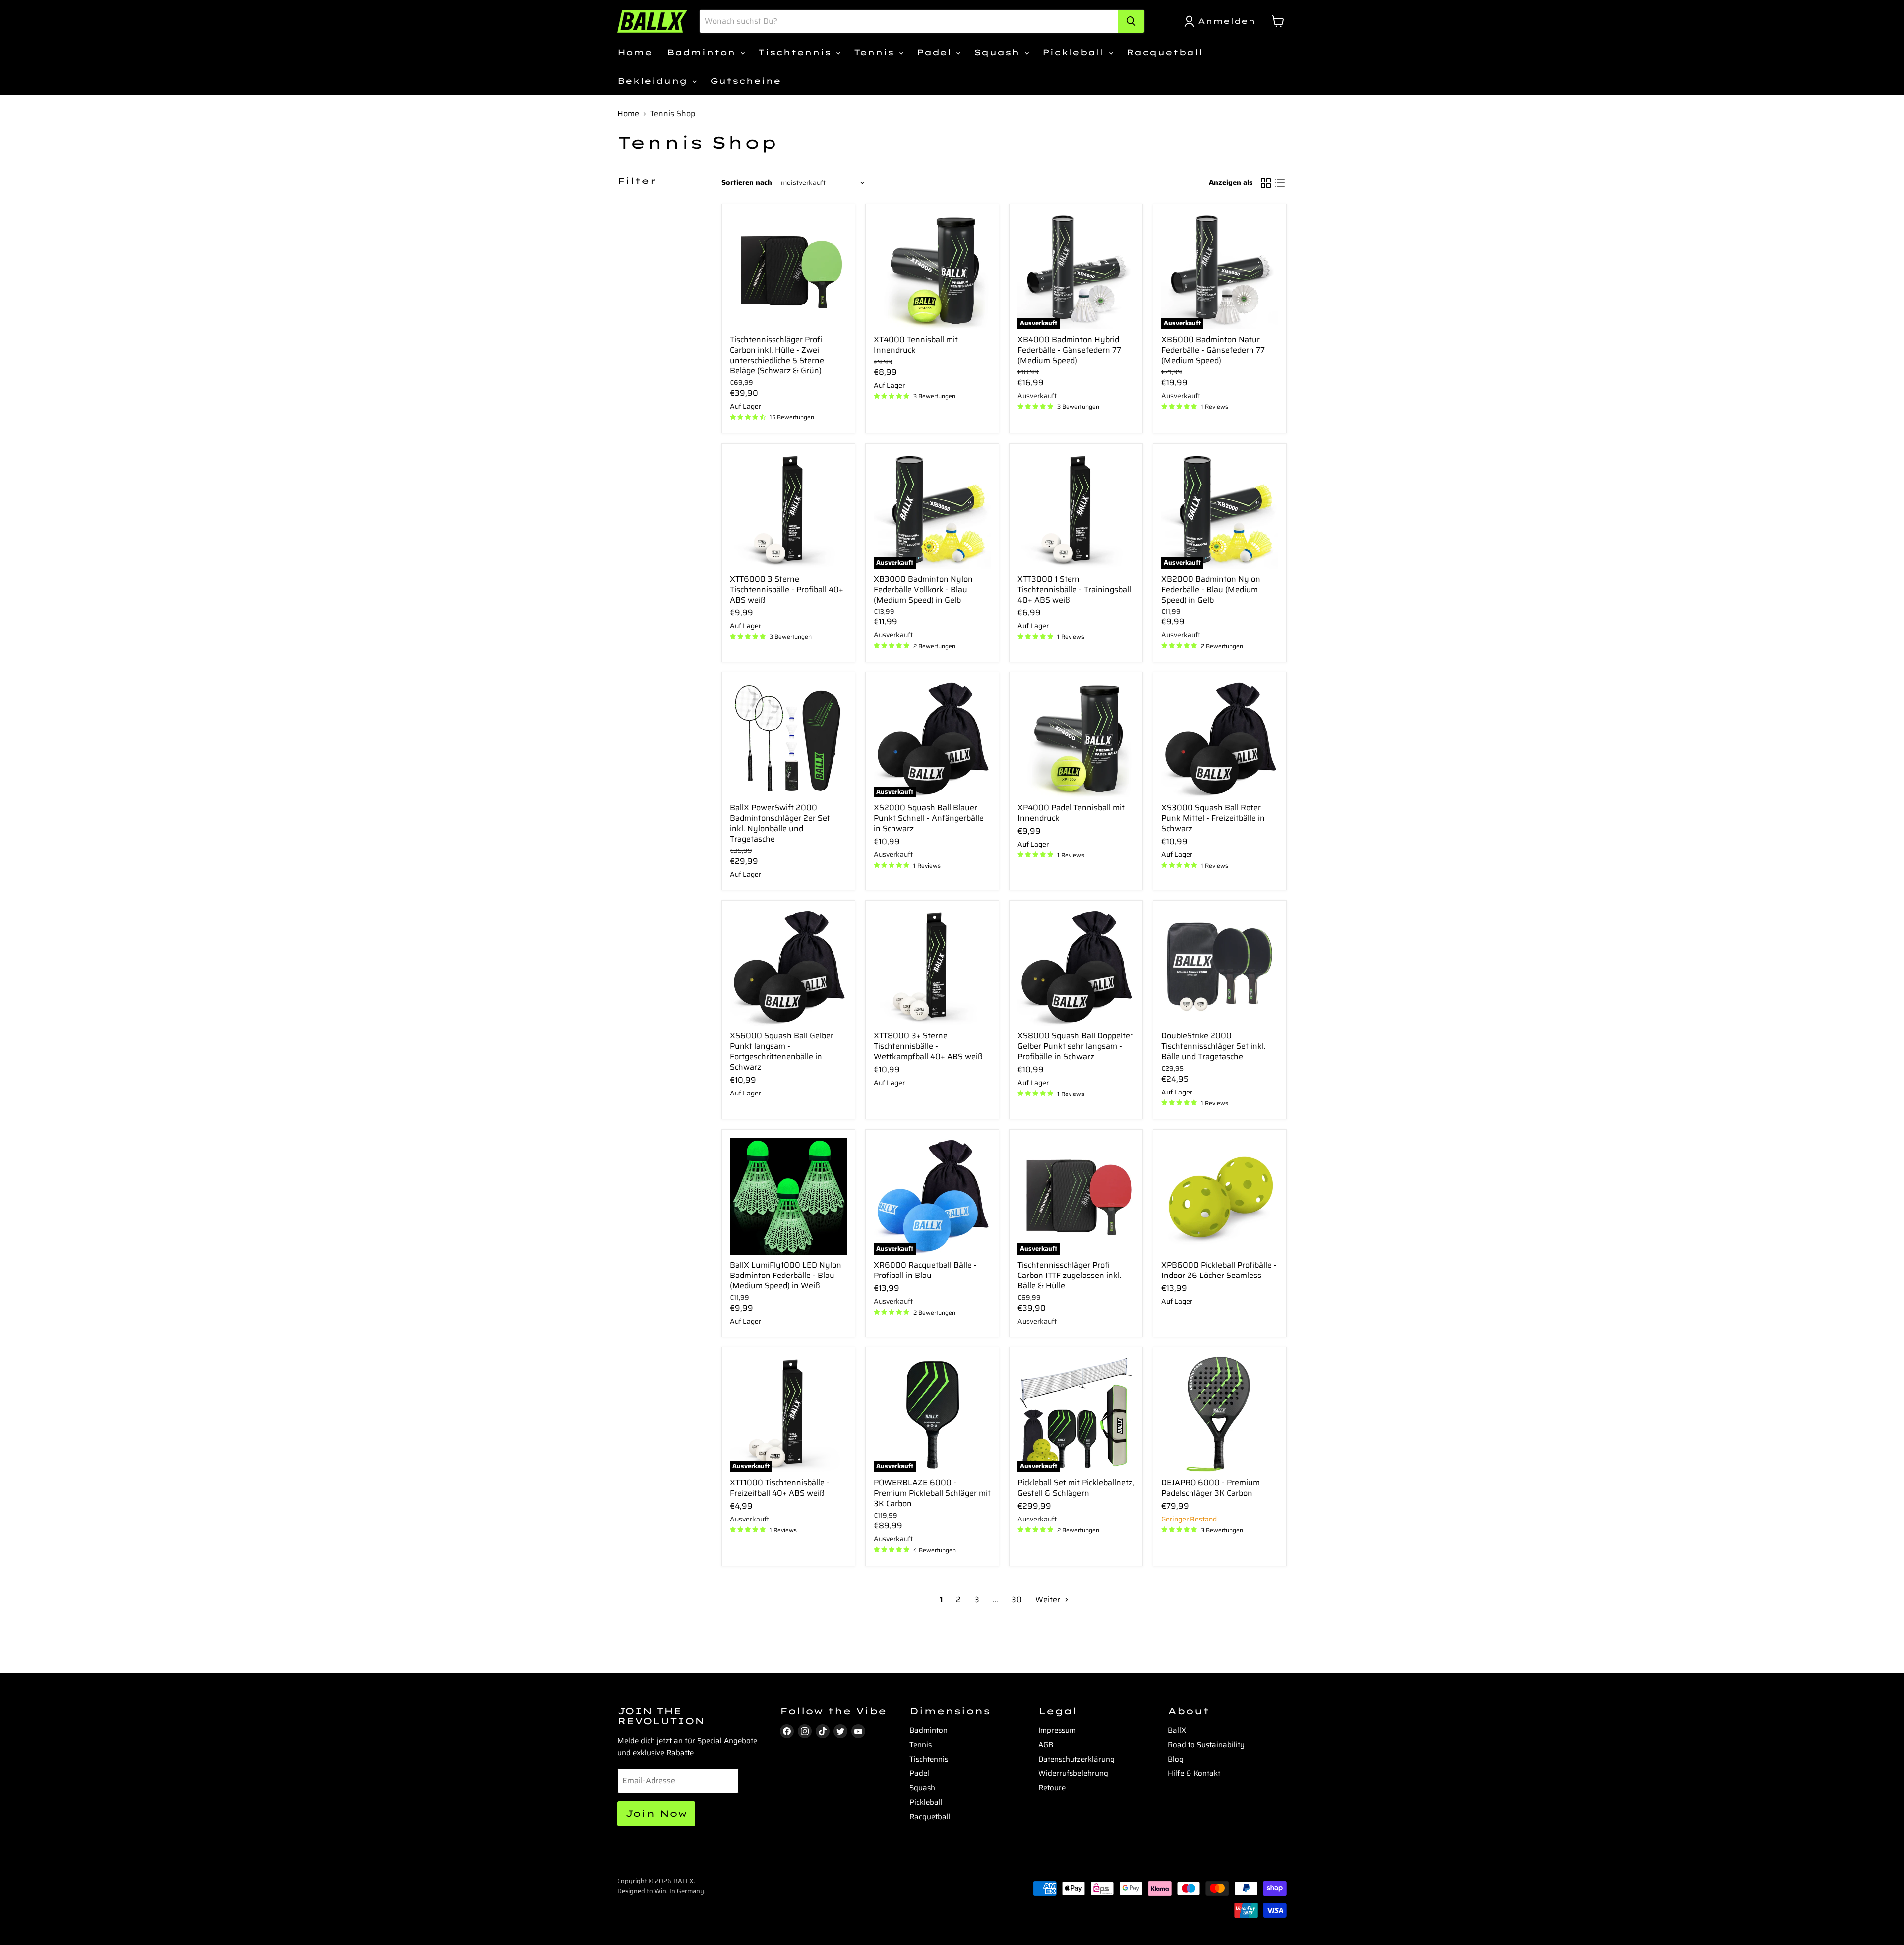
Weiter (1049, 1600)
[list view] (1280, 183)
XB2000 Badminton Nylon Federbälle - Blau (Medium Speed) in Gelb (1211, 589)
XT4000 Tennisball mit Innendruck (916, 345)
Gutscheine (745, 81)
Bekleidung (654, 81)
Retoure (1052, 1788)
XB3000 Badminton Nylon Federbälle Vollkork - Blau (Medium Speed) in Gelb (923, 589)
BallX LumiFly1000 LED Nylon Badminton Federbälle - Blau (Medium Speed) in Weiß (786, 1275)
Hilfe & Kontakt (1194, 1773)
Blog (1176, 1759)
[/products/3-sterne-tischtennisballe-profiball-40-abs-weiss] (788, 510)
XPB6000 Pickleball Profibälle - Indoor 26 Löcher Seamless (1219, 1270)
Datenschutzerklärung (1076, 1759)
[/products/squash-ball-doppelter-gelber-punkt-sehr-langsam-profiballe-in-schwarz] (1076, 967)
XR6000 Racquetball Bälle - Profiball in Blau (925, 1270)
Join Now (656, 1813)
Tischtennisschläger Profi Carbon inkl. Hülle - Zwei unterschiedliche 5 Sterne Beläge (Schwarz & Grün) (777, 355)
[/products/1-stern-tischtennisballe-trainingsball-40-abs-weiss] (1076, 510)
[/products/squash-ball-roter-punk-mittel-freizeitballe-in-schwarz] (1220, 739)
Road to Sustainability (1206, 1745)
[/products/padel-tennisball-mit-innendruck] (1076, 739)
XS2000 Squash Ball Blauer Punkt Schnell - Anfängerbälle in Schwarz (929, 818)
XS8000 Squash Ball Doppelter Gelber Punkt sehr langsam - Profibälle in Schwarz (1075, 1046)
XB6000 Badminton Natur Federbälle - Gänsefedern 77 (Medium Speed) (1213, 350)
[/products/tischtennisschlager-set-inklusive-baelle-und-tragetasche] (1220, 967)
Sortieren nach (747, 183)
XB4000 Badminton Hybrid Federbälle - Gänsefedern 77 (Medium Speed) (1069, 350)
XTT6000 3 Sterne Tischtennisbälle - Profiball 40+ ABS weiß (787, 589)
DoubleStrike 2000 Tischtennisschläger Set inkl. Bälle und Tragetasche (1214, 1046)
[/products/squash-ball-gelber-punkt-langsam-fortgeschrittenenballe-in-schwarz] (788, 967)
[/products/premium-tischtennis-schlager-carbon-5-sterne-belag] (788, 271)
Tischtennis (797, 52)
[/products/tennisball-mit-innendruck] (932, 271)
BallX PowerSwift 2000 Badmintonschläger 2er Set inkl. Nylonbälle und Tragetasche (780, 823)
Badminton (703, 52)
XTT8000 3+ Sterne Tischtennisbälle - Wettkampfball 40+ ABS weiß (928, 1046)
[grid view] (1266, 183)
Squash (999, 52)
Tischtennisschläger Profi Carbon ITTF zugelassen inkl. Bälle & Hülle (1070, 1275)
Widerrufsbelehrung (1073, 1773)
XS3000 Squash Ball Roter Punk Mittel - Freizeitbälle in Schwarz (1213, 818)
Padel (936, 52)
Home (635, 52)
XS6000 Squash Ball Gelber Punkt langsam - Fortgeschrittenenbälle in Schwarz (782, 1051)
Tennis (876, 52)
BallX (1177, 1730)
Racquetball (1164, 52)
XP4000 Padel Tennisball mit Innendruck (1071, 813)
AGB (1046, 1745)
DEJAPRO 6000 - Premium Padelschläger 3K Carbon (1211, 1488)
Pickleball (1075, 52)
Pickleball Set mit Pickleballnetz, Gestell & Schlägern (1076, 1488)
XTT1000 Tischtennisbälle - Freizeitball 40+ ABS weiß (780, 1488)
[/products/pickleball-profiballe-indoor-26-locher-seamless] (1220, 1196)
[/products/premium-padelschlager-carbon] (1220, 1414)
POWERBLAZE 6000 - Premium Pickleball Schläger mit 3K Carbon (932, 1493)
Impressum (1057, 1730)
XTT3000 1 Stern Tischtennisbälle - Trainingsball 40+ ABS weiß (1074, 589)
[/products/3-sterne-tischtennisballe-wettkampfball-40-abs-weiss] (932, 967)
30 (1017, 1600)
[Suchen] (1131, 21)
